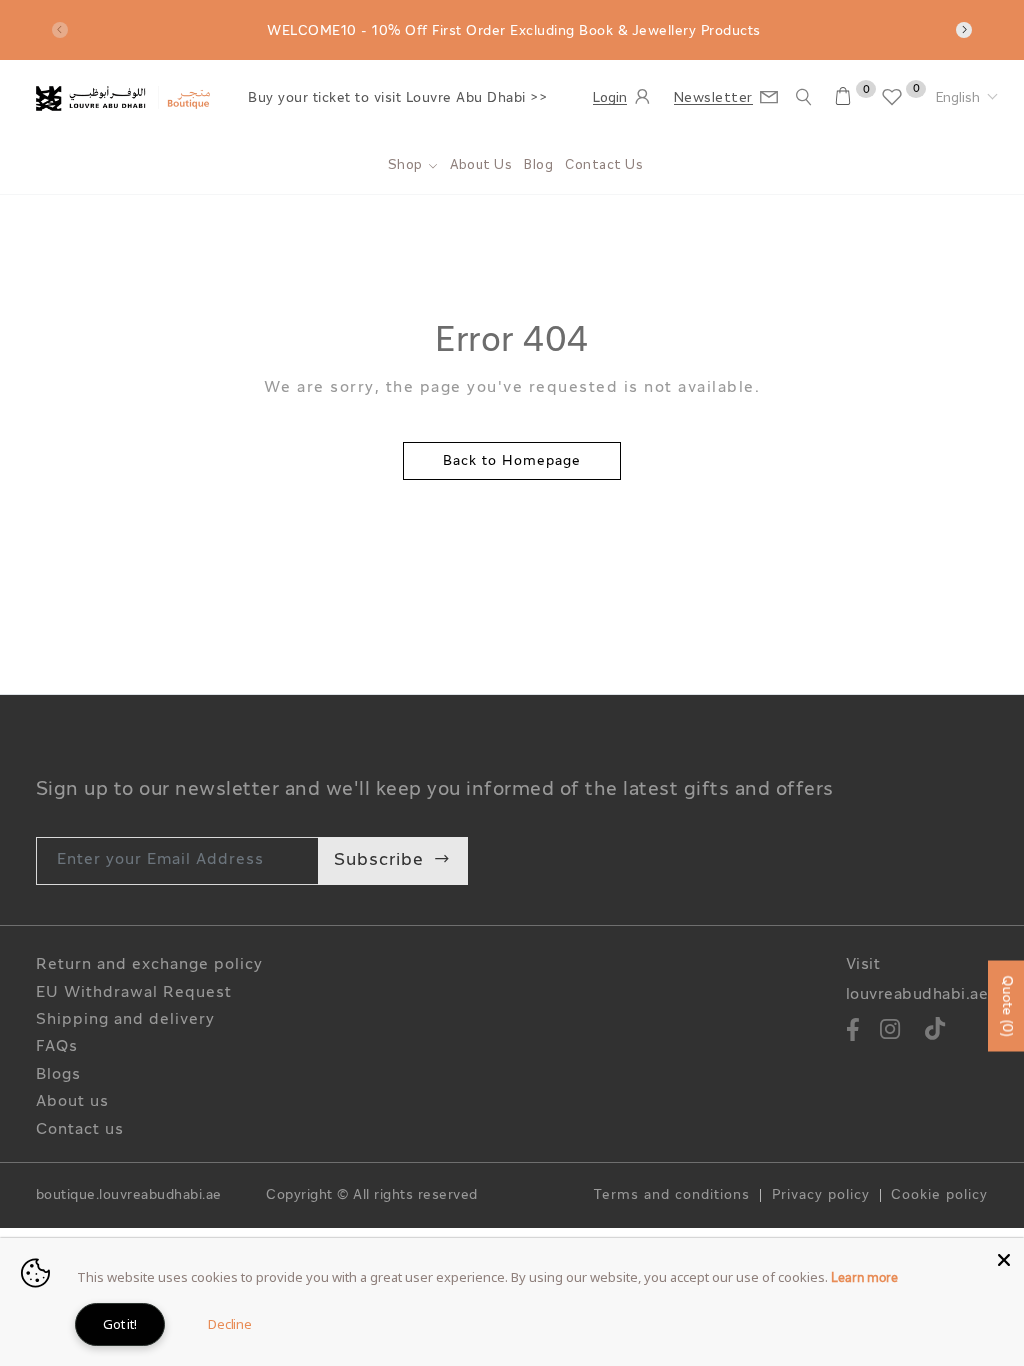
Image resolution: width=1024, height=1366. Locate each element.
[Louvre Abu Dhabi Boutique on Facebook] (853, 1032)
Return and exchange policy (149, 965)
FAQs (57, 1047)
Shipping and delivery (125, 1020)
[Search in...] (804, 97)
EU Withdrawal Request (134, 993)
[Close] (1004, 1258)
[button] (967, 99)
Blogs (58, 1075)
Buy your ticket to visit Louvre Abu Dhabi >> (397, 98)
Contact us (80, 1130)
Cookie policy (939, 1196)
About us (72, 1102)
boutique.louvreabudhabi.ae (129, 1196)
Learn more (864, 1279)
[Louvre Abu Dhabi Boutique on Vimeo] (935, 1032)
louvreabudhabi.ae (917, 995)
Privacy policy (821, 1196)
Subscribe (379, 860)
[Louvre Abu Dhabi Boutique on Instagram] (890, 1032)
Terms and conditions (672, 1196)
